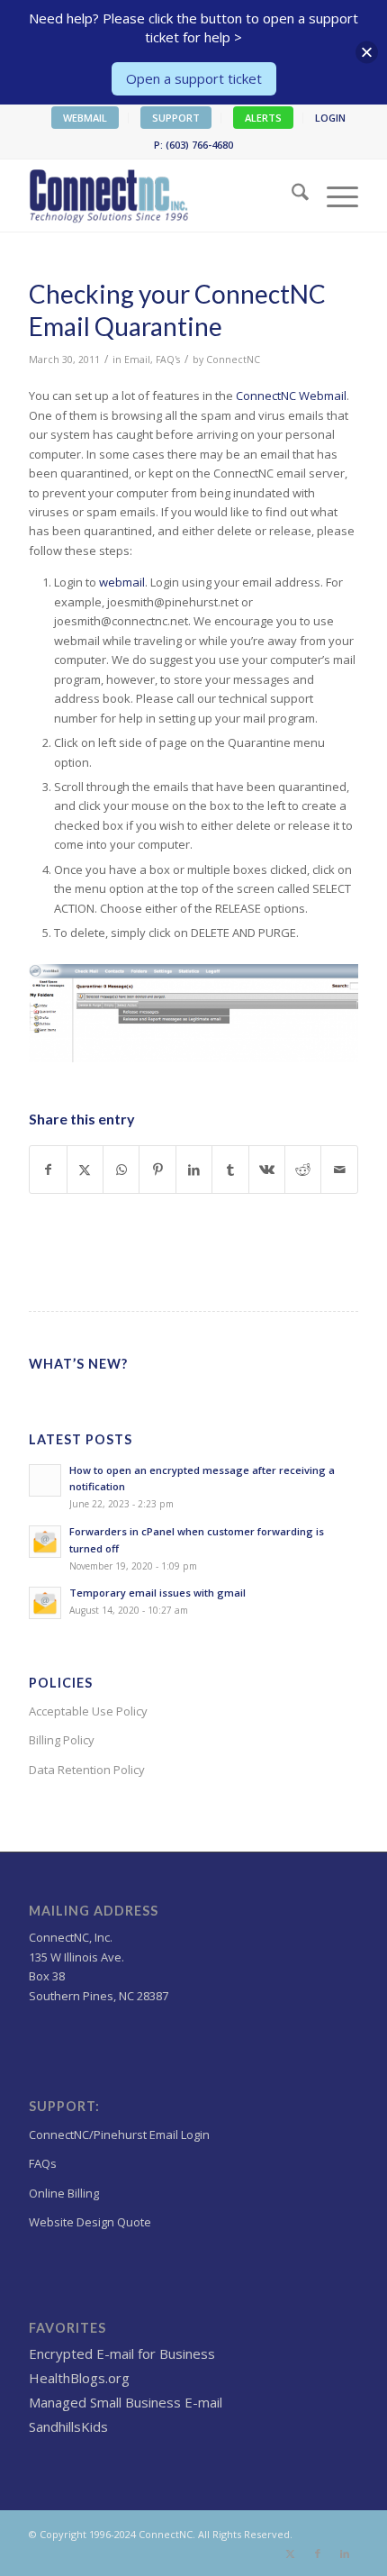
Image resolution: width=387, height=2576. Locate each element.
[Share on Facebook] (48, 1170)
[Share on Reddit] (303, 1170)
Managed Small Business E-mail (126, 2402)
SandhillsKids (68, 2426)
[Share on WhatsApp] (121, 1170)
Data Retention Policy (87, 1770)
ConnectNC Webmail (291, 396)
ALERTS (263, 118)
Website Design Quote (90, 2222)
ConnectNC (233, 360)
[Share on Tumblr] (230, 1170)
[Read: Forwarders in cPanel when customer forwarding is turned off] (45, 1542)
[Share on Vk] (267, 1170)
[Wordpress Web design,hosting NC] (160, 196)
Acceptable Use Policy (88, 1711)
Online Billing (64, 2193)
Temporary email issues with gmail (157, 1593)
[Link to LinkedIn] (345, 2553)
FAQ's (168, 360)
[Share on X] (85, 1170)
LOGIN (330, 118)
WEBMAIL (85, 118)
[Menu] (333, 196)
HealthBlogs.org (79, 2378)
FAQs (43, 2163)
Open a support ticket (194, 78)
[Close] (367, 53)
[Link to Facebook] (318, 2553)
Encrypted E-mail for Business (122, 2353)
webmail (122, 582)
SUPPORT (176, 118)
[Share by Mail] (339, 1170)
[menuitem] (85, 118)
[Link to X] (291, 2553)
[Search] (291, 196)
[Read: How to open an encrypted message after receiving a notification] (45, 1480)
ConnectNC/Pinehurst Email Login (119, 2135)
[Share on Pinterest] (157, 1170)
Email (137, 360)
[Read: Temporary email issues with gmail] (45, 1603)
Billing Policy (62, 1740)
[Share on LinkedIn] (194, 1170)
